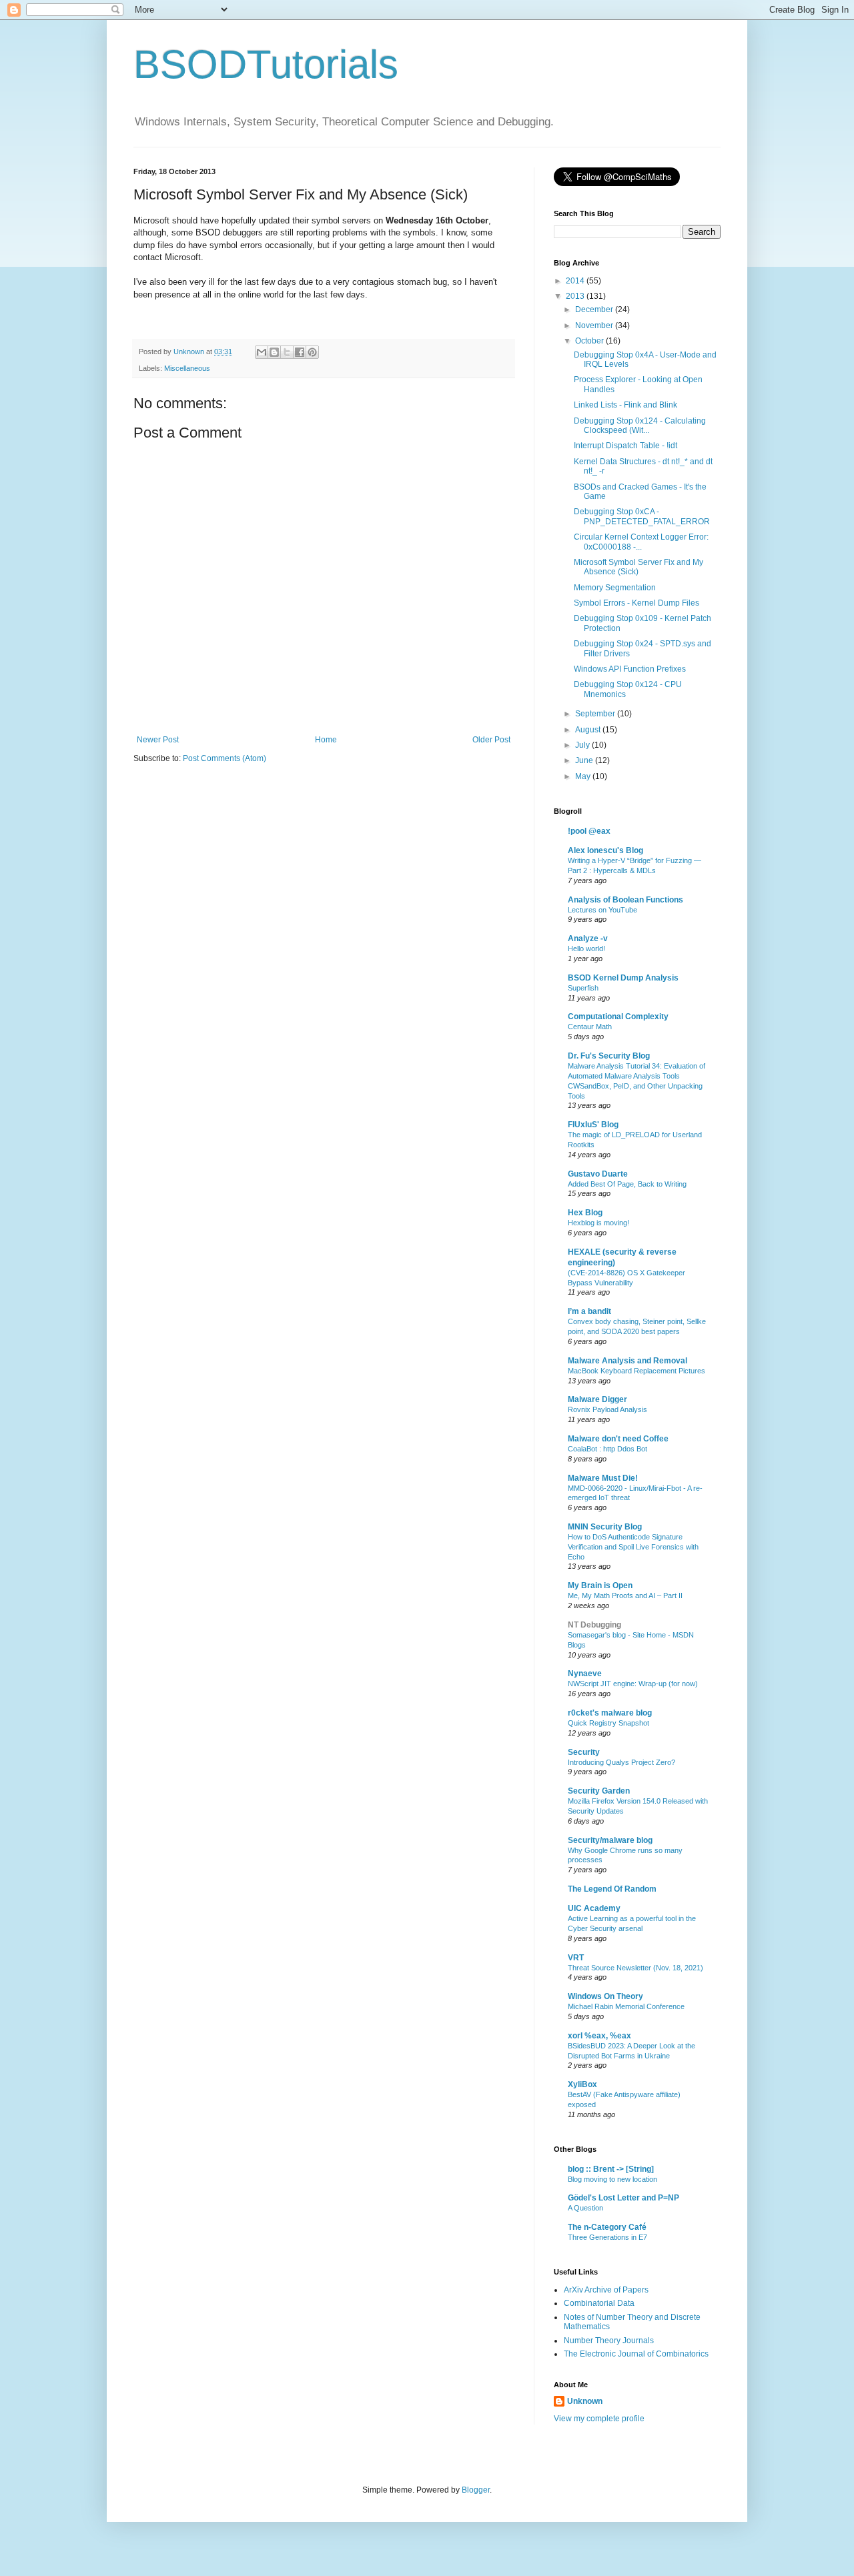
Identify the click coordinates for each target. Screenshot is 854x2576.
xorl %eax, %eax (599, 2036)
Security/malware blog (610, 1840)
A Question (585, 2208)
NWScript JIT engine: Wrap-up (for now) (633, 1684)
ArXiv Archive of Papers (606, 2290)
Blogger (476, 2490)
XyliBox (582, 2084)
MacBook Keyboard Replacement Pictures (636, 1371)
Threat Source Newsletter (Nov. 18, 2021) (635, 1968)
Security (584, 1752)
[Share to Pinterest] (312, 352)
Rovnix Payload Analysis (607, 1409)
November (595, 326)
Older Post (491, 740)
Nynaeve (585, 1674)
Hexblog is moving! (598, 1223)
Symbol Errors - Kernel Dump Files (636, 603)
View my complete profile (599, 2419)
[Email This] (262, 352)
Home (326, 740)
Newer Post (158, 740)
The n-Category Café (607, 2227)
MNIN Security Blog (605, 1527)
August (589, 730)
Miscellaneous (187, 368)
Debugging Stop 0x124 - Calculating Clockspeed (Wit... (640, 426)
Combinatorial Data (599, 2303)
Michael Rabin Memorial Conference (626, 2006)
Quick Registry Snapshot (608, 1723)
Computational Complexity (618, 1017)
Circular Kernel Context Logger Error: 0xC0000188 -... (641, 542)
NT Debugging (594, 1625)
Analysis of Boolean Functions (625, 900)
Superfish (583, 988)
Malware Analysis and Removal (627, 1361)
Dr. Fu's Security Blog (609, 1056)
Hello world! (586, 948)
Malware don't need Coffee (618, 1439)
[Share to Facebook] (300, 352)
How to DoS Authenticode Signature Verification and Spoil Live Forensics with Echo (633, 1547)
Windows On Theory (605, 1996)
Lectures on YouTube (602, 910)
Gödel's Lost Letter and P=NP (623, 2198)
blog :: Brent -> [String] (611, 2169)
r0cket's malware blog (610, 1713)
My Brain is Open (600, 1585)
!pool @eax (589, 831)
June (585, 760)
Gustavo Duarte (598, 1174)
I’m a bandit (589, 1311)
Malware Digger (597, 1399)
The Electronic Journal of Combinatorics (636, 2354)
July (583, 745)
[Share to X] (287, 352)
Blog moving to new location (612, 2179)
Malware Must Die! (603, 1478)
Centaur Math (590, 1027)
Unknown (585, 2401)
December (595, 309)
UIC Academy (594, 1908)
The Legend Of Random (612, 1889)
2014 (576, 281)
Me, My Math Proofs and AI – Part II (625, 1595)
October (590, 341)
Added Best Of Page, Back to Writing (627, 1184)
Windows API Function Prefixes (630, 669)
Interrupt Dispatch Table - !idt (625, 446)
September (596, 714)
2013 (576, 296)
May (584, 776)
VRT (576, 1958)
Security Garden (599, 1791)
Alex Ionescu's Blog (605, 850)
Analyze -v (588, 938)
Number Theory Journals (609, 2341)
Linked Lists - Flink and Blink (625, 405)
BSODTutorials (266, 64)
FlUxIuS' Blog (593, 1125)
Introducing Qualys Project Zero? (621, 1762)
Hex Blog (585, 1213)
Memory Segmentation (615, 588)
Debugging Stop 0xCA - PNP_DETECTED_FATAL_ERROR (642, 516)
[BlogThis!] (274, 352)
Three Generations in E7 (607, 2237)
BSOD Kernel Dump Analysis (623, 978)
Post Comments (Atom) (225, 758)
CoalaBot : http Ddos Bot (607, 1449)
